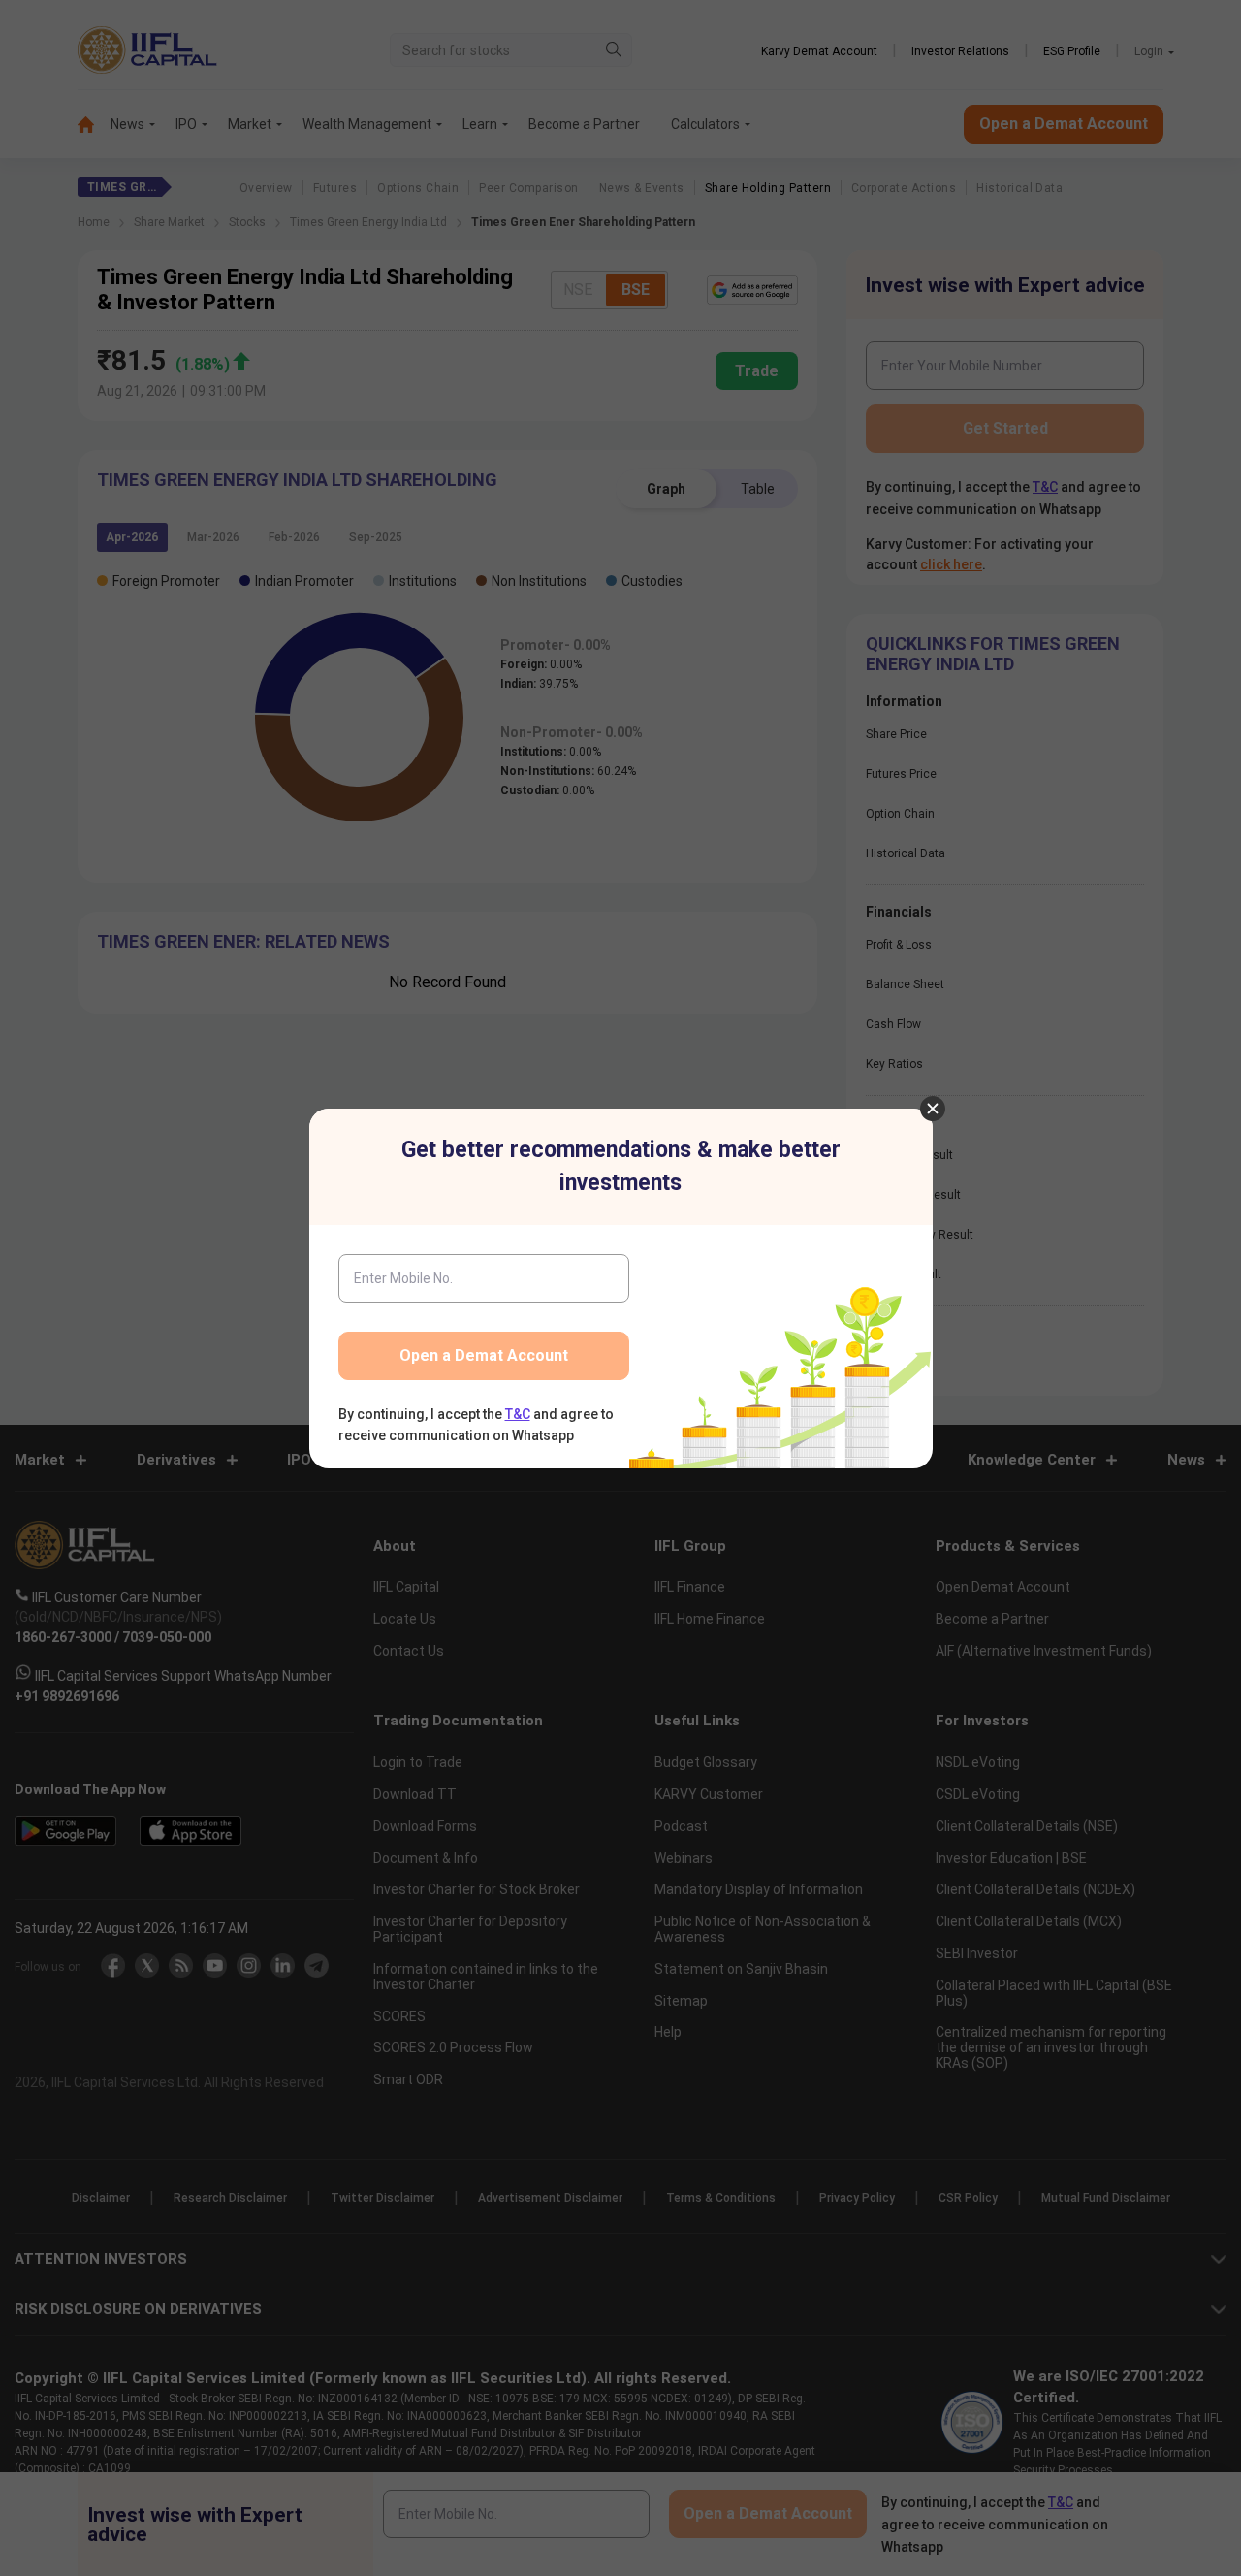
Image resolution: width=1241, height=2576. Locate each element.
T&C (518, 1414)
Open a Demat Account (484, 1355)
